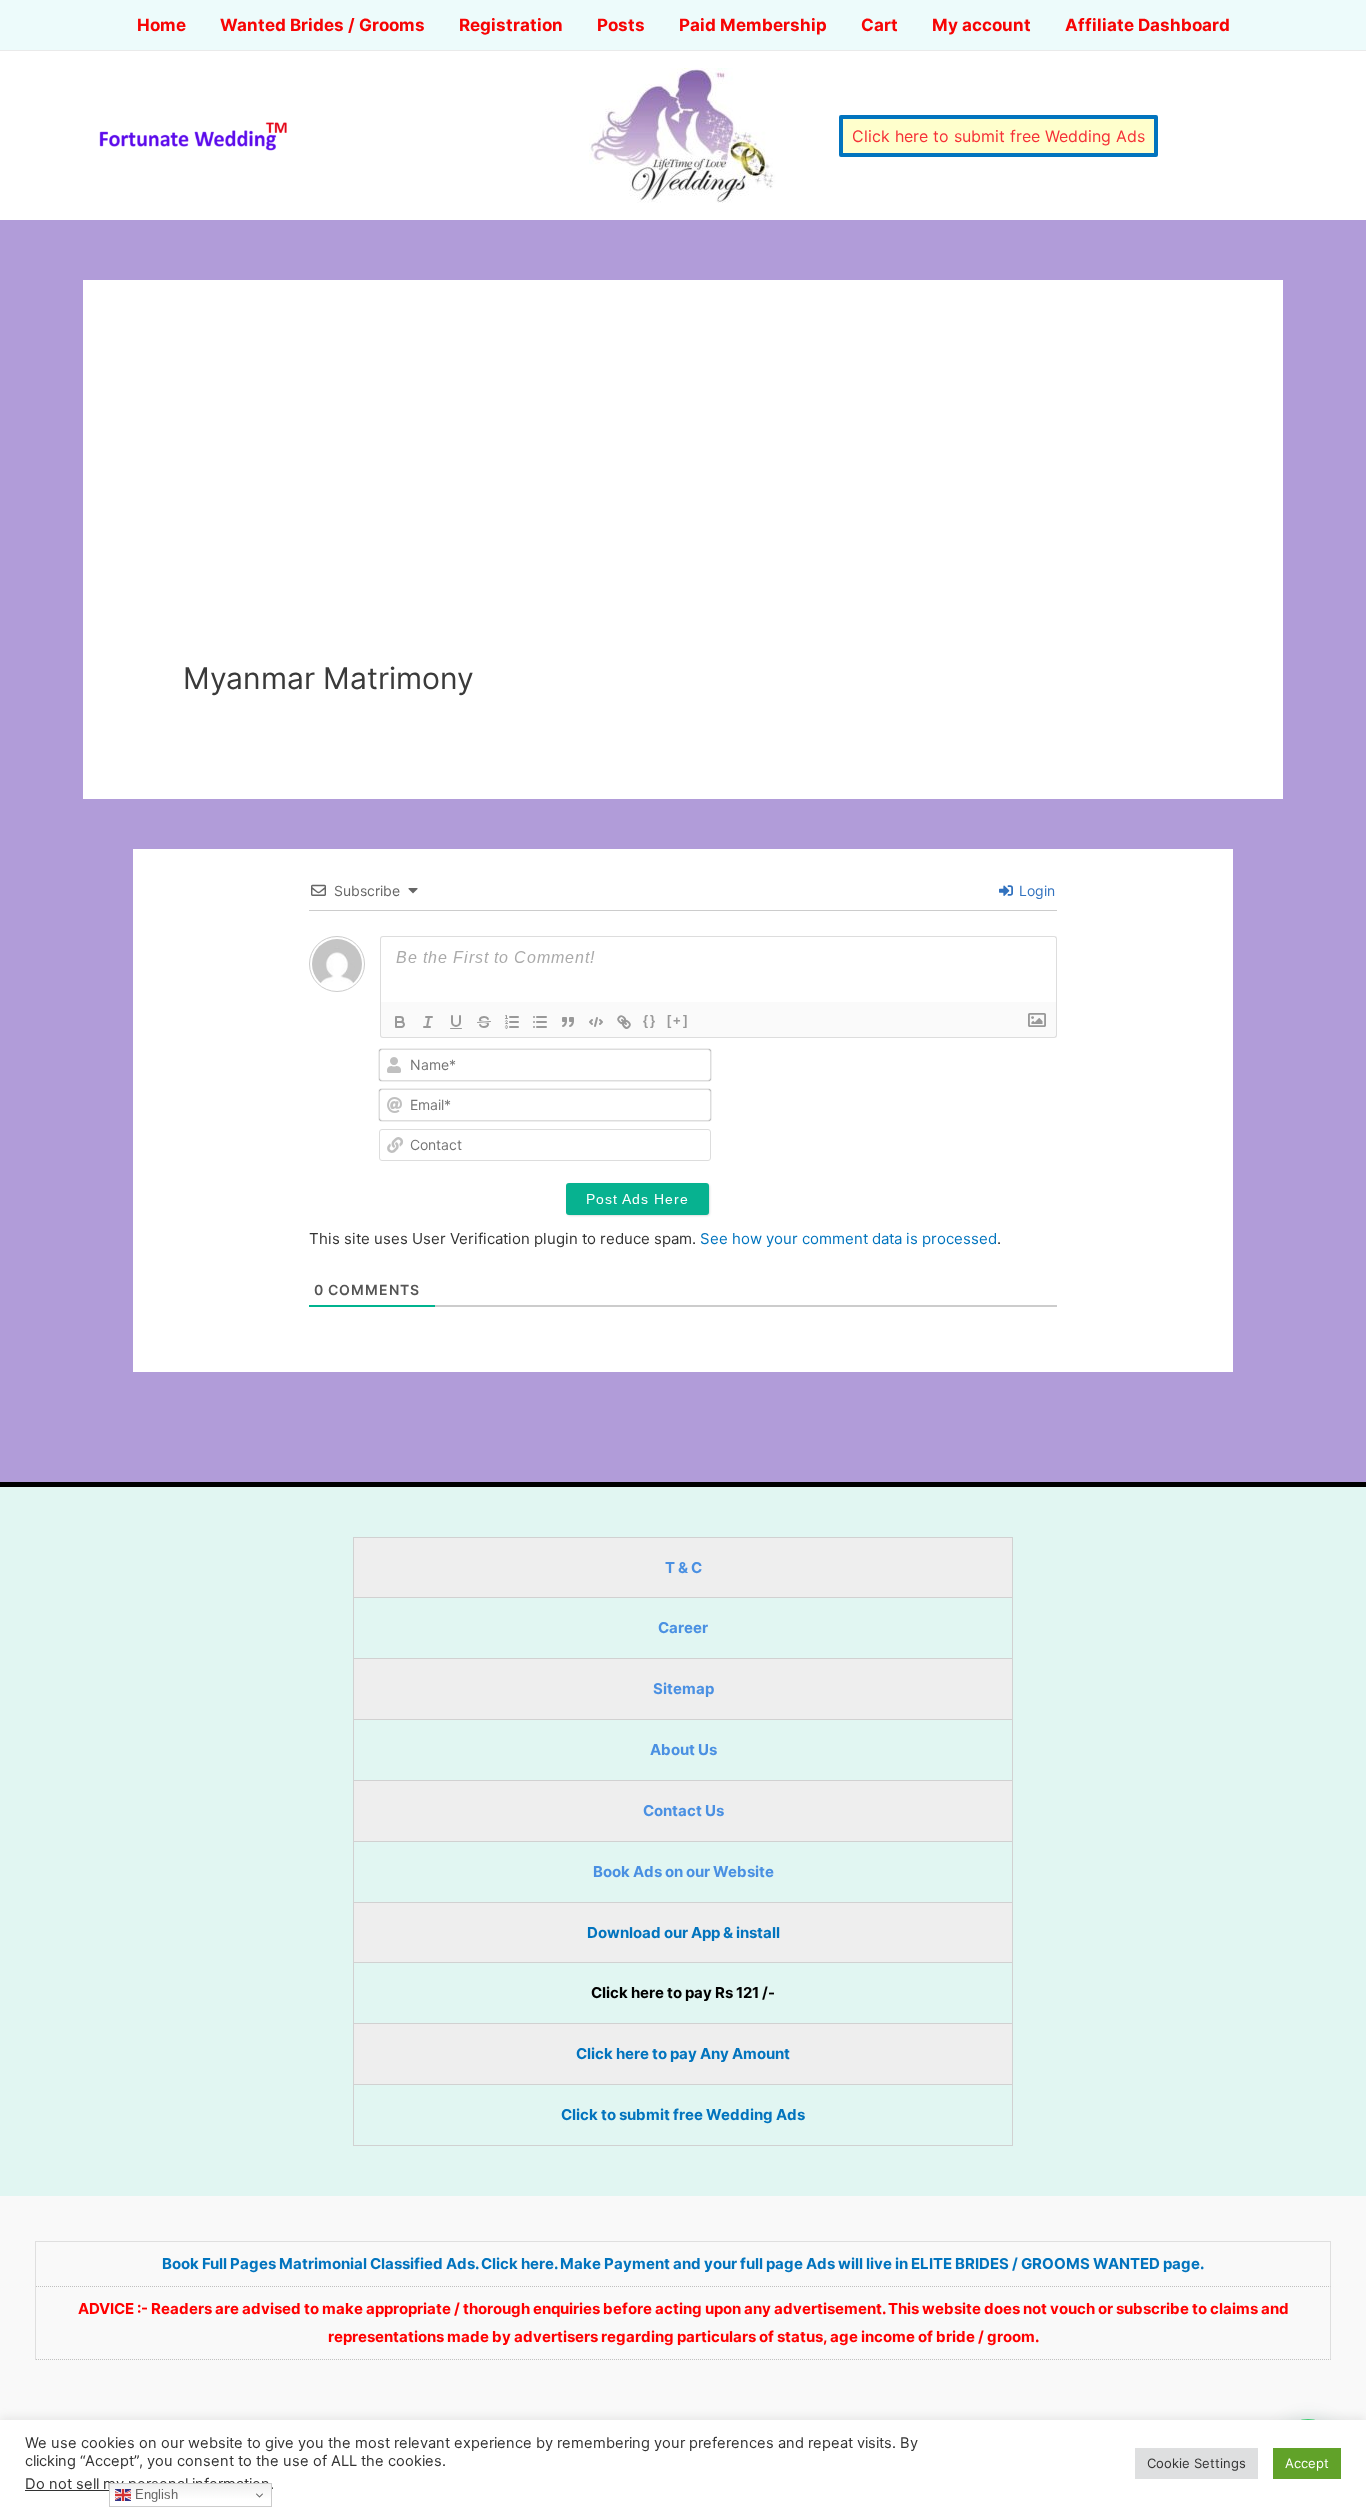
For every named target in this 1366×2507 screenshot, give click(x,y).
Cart (879, 25)
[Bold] (400, 1022)
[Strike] (484, 1022)
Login (1035, 890)
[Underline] (456, 1022)
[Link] (624, 1022)
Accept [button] (1307, 2463)
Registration (511, 25)
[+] (678, 1020)
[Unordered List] (540, 1022)
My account (981, 25)
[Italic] (428, 1022)
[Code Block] (596, 1022)
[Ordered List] (512, 1022)
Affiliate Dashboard (1147, 25)
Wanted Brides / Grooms (322, 25)
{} (650, 1020)
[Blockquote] (568, 1022)
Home (161, 25)
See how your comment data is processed (848, 1238)
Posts (621, 25)
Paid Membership (753, 25)
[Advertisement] (683, 510)
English (154, 2494)
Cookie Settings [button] (1196, 2463)
